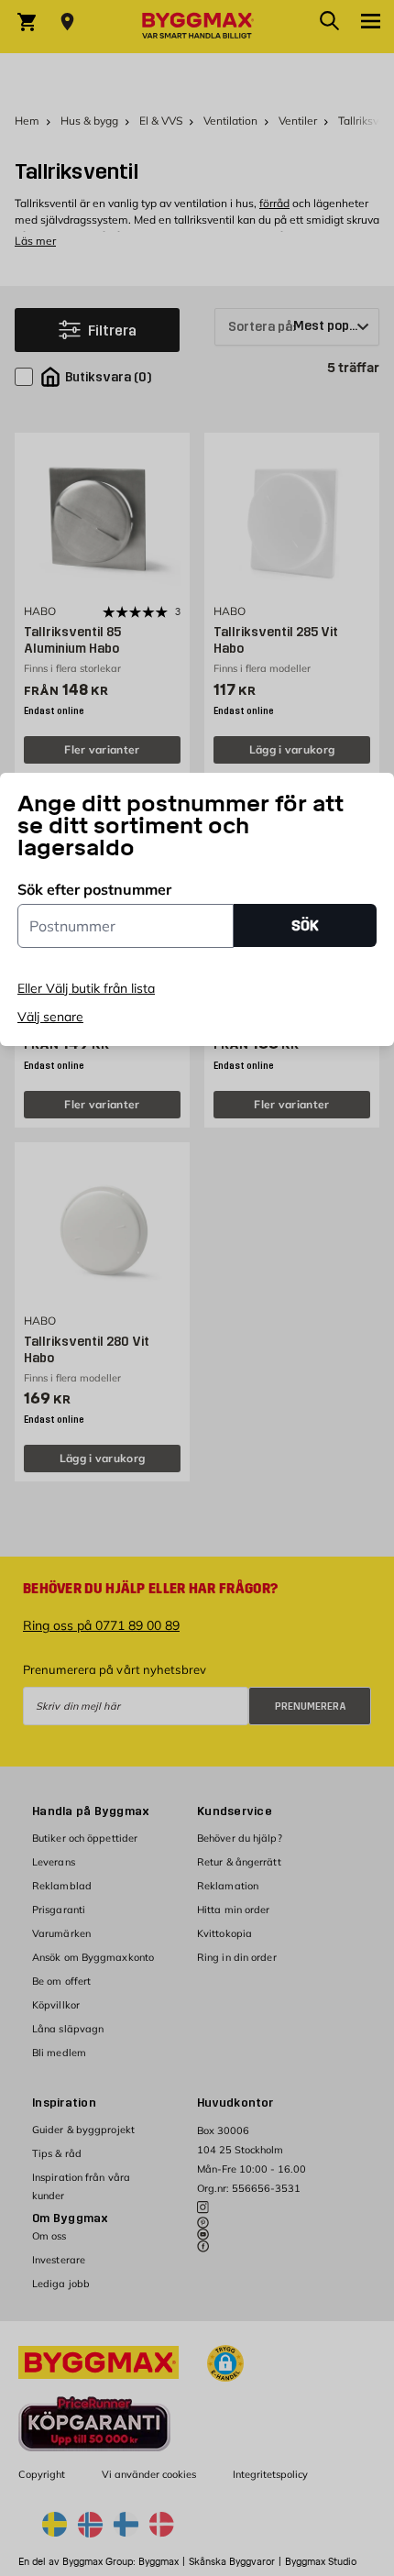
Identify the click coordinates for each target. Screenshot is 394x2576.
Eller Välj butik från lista (86, 988)
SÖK (305, 925)
